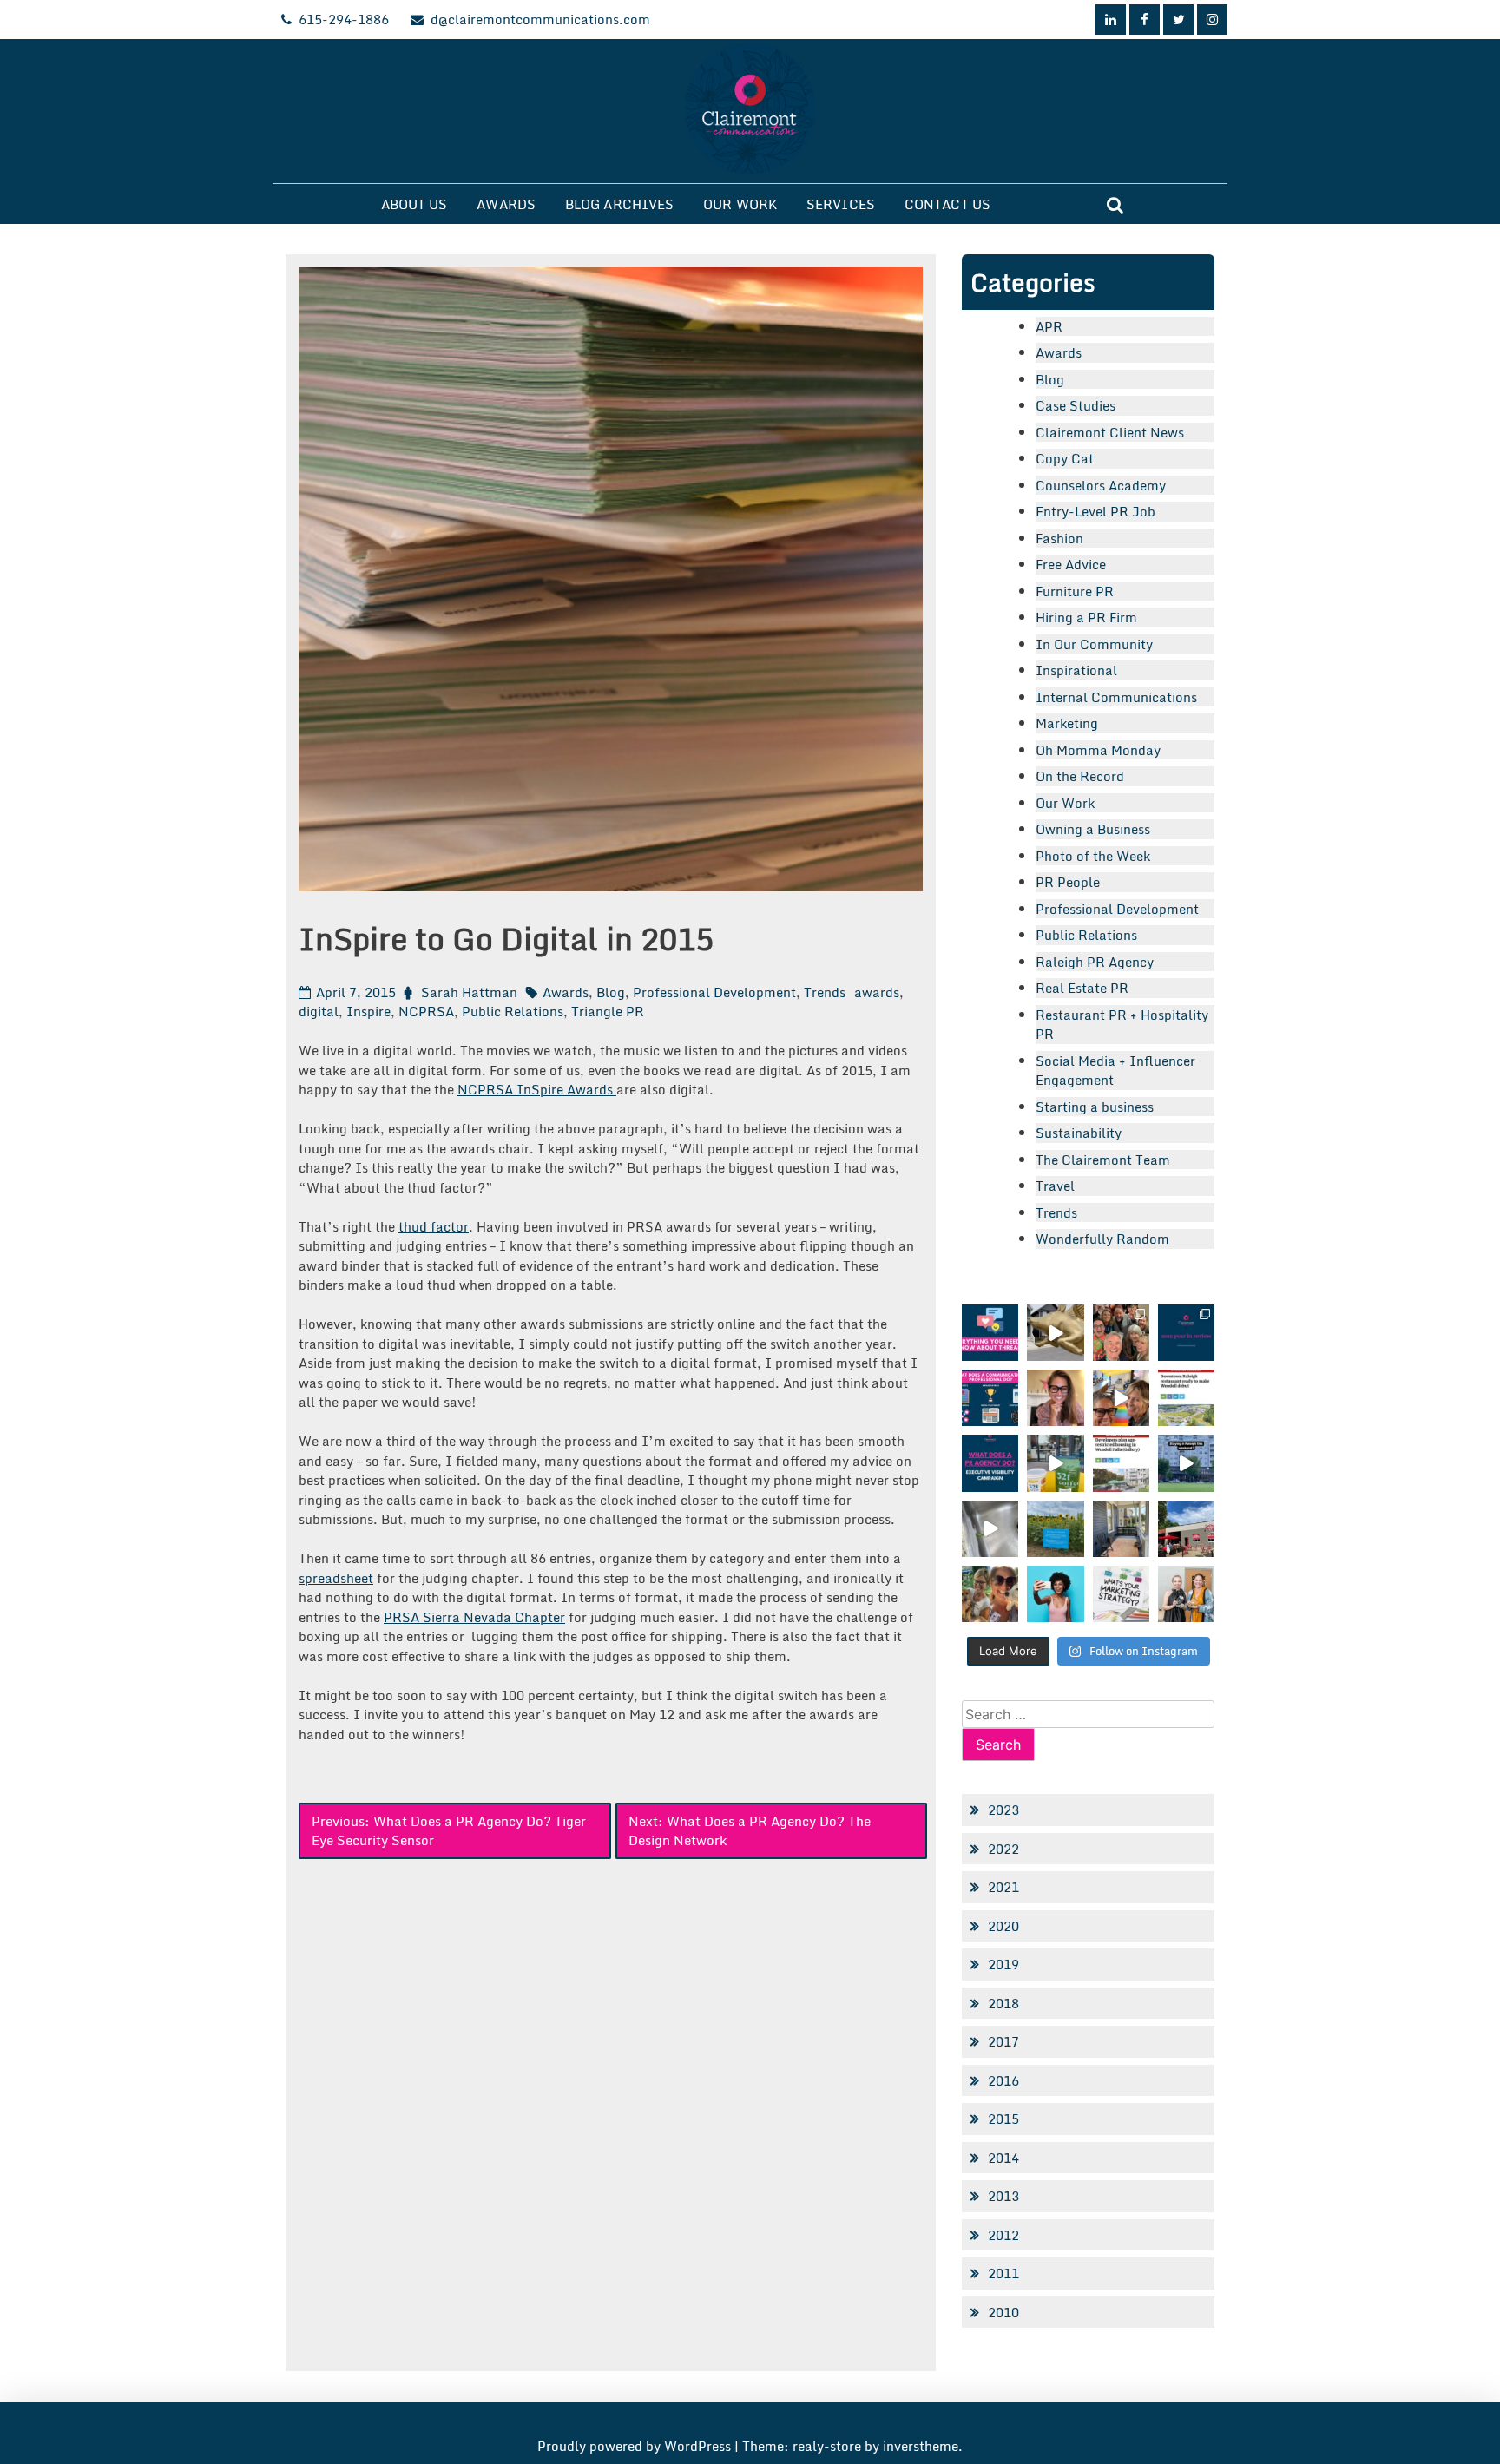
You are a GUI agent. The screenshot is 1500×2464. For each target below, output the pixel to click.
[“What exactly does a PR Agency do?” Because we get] (990, 1463)
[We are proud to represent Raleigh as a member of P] (1121, 1333)
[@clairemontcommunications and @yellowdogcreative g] (1121, 1398)
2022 (1003, 1849)
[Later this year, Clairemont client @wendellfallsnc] (1186, 1398)
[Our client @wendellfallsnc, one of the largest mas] (1121, 1463)
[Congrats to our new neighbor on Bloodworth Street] (1186, 1529)
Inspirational (1076, 670)
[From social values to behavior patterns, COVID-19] (1121, 1594)
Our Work (740, 204)
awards (877, 992)
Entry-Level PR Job (1095, 511)
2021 (1003, 1887)
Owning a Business (1093, 829)
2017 (1003, 2041)
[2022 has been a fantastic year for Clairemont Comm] (1186, 1333)
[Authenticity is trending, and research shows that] (1055, 1594)
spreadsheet (336, 1578)
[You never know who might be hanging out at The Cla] (990, 1529)
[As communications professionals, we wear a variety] (990, 1398)
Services (841, 204)
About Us (414, 204)
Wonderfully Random (1102, 1239)
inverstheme (921, 2446)
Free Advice (1071, 564)
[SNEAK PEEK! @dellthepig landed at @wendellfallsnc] (1055, 1333)
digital (319, 1011)
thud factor (434, 1226)
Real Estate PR (1082, 988)
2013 (1003, 2196)
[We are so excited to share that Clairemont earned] (1186, 1594)
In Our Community (1094, 644)
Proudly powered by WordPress (636, 2446)
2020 (1003, 1926)
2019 (1003, 1964)
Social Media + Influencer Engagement (1115, 1071)
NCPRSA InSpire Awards (537, 1089)
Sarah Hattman (469, 992)
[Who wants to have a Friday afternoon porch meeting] (1121, 1529)
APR (1049, 326)
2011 (1003, 2273)
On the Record (1080, 776)
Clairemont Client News (1110, 432)
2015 (1003, 2119)
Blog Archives (619, 204)
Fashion (1059, 538)
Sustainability (1079, 1133)
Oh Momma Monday (1098, 750)
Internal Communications (1116, 697)
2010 (1003, 2312)
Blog (611, 992)
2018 (1003, 2003)
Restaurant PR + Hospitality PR (1122, 1025)
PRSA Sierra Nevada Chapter (474, 1617)
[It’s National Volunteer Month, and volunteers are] (990, 1594)
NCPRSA (426, 1011)
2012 (1003, 2235)
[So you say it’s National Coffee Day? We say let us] (1055, 1463)
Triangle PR (608, 1011)
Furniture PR (1075, 591)
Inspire (368, 1011)
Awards (506, 204)
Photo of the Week (1093, 856)
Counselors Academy (1101, 485)
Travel (1055, 1186)
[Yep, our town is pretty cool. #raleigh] (1055, 1529)
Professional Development (714, 992)
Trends (825, 992)
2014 (1003, 2158)
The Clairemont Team (1103, 1160)
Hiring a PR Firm (1086, 617)
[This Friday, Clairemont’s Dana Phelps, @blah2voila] (1055, 1398)
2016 (1003, 2080)
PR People (1068, 882)
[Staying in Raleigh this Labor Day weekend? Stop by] (1186, 1463)
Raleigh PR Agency (1095, 962)
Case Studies (1076, 405)
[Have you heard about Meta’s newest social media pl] (990, 1333)
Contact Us (947, 204)
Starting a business (1095, 1107)
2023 (1003, 1810)
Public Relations (513, 1011)
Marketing (1067, 723)
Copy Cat (1065, 458)
